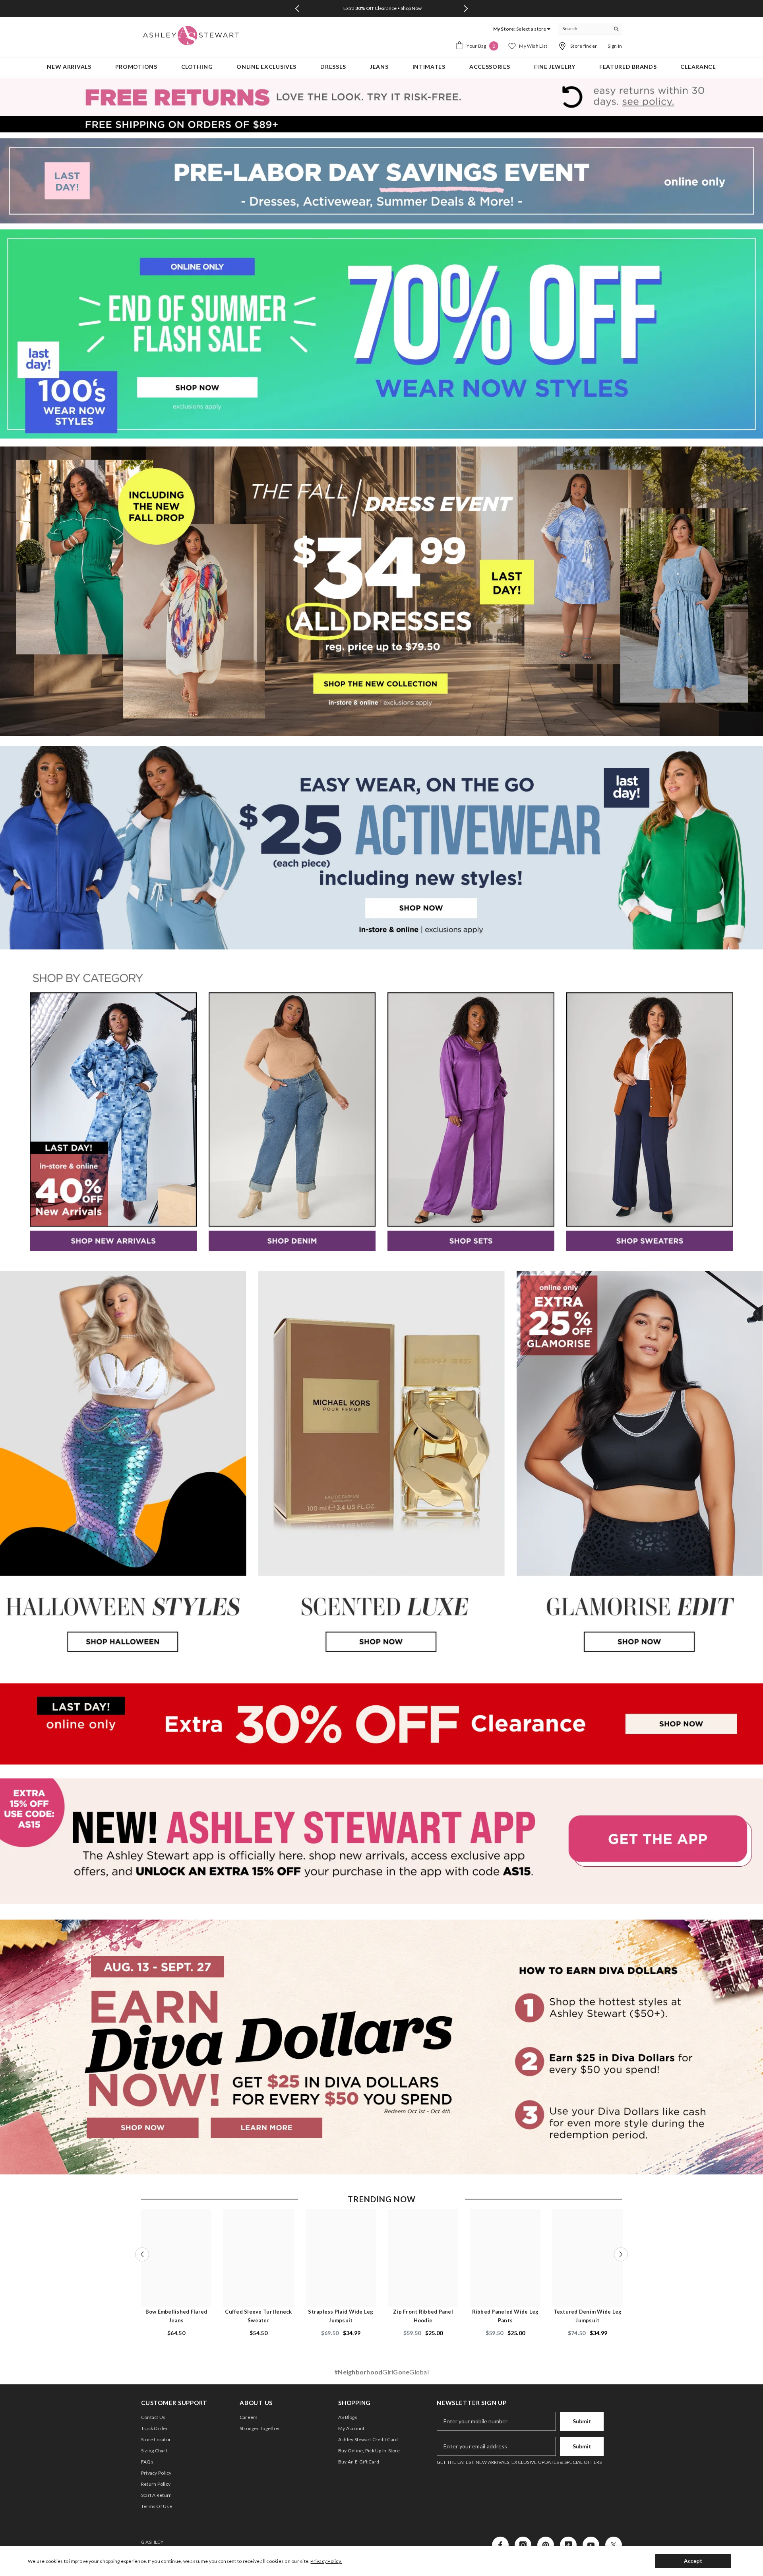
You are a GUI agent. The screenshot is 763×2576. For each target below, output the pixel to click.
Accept (693, 2561)
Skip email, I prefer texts (302, 1386)
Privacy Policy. (326, 2561)
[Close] (545, 1158)
